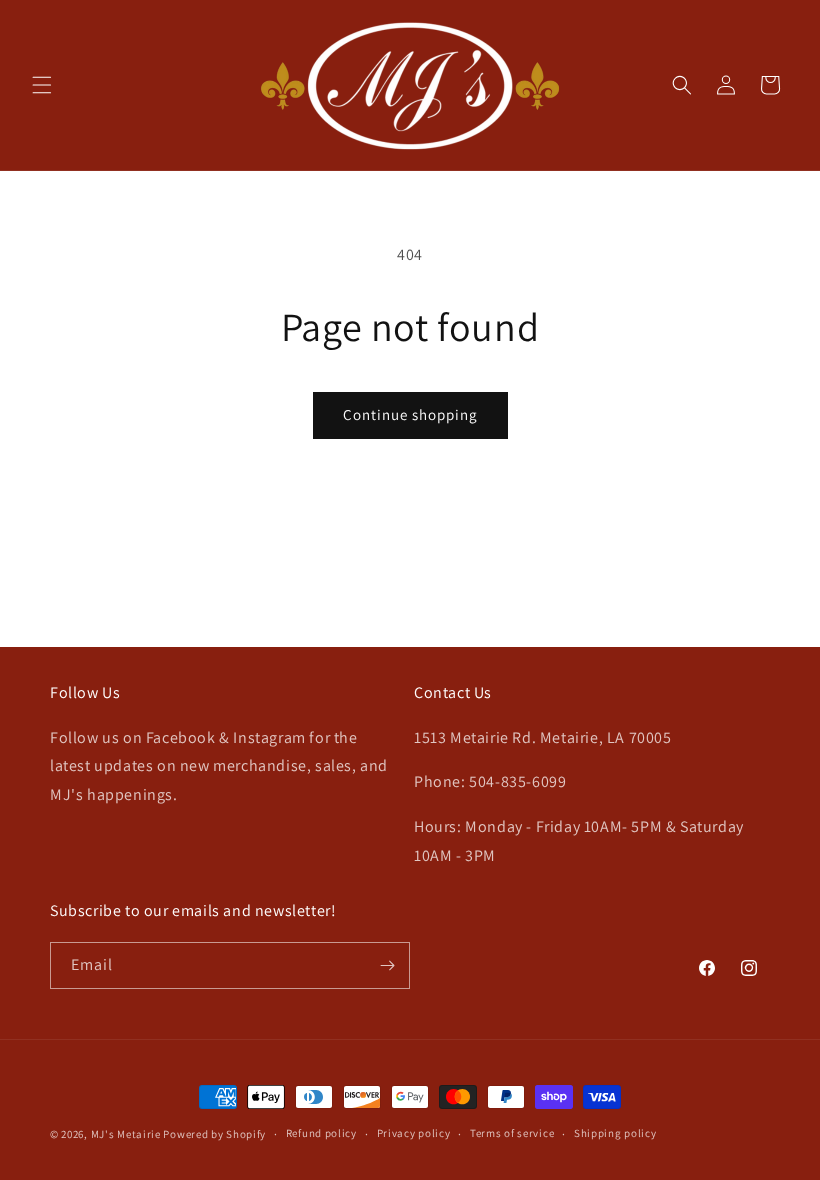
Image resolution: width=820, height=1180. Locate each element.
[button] (42, 85)
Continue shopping (410, 414)
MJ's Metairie (126, 1134)
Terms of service (512, 1133)
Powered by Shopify (214, 1134)
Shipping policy (615, 1133)
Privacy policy (414, 1133)
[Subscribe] (387, 965)
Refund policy (321, 1133)
